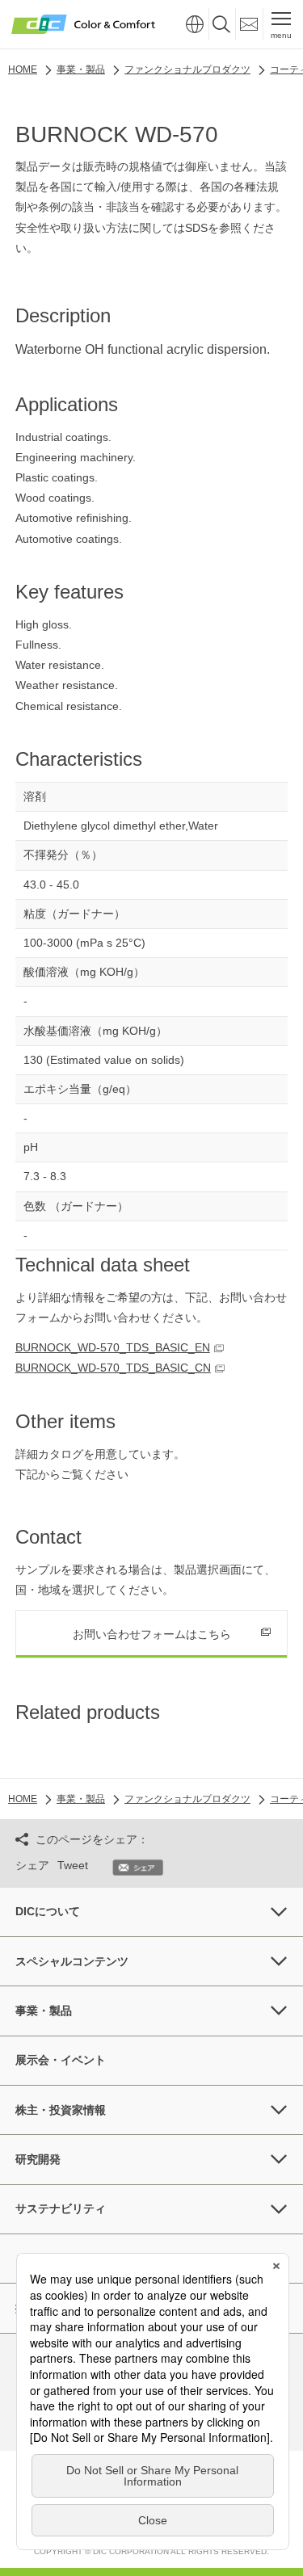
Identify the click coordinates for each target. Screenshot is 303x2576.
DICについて (48, 1911)
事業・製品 (44, 2011)
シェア (32, 1865)
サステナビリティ (61, 2208)
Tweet (73, 1865)
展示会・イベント (61, 2060)
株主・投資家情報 (61, 2110)
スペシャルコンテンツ (72, 1961)
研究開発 (38, 2159)
